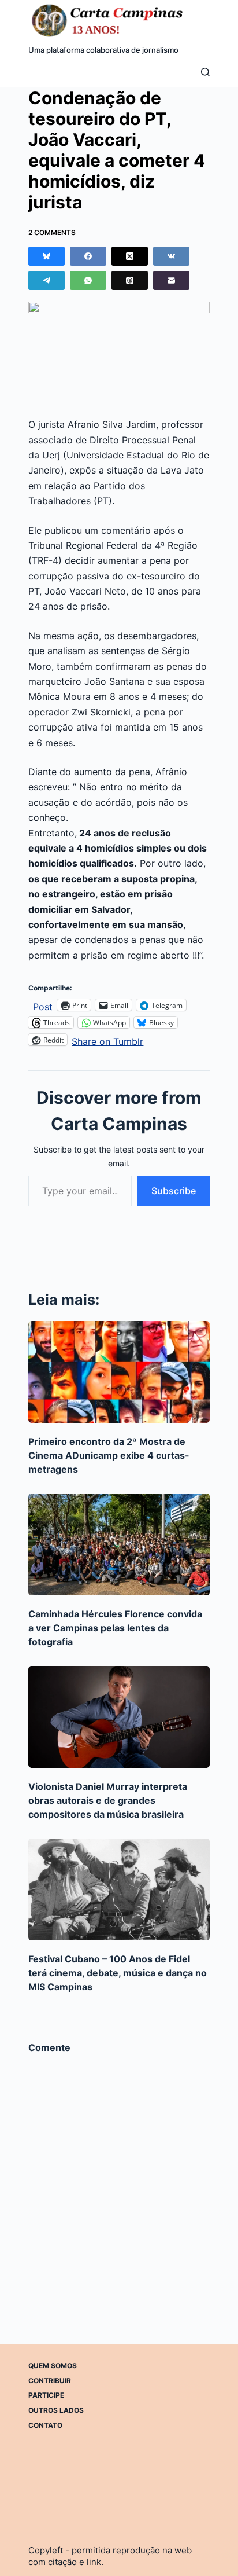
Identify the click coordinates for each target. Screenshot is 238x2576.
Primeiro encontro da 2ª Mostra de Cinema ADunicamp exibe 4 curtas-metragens (109, 1455)
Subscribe (174, 1191)
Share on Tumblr (107, 1040)
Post (43, 1005)
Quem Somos (53, 2366)
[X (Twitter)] (130, 256)
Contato (45, 2425)
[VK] (171, 256)
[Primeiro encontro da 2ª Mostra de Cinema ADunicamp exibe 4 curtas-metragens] (119, 1372)
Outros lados (56, 2410)
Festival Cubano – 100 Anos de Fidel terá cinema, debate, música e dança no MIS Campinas (118, 1973)
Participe (46, 2395)
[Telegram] (47, 280)
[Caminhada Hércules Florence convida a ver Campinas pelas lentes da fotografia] (119, 1544)
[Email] (171, 280)
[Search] (205, 72)
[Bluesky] (47, 256)
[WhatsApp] (88, 280)
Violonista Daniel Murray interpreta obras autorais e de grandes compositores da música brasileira (108, 1800)
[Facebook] (88, 256)
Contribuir (50, 2381)
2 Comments (52, 232)
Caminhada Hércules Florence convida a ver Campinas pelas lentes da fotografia (115, 1628)
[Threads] (130, 280)
